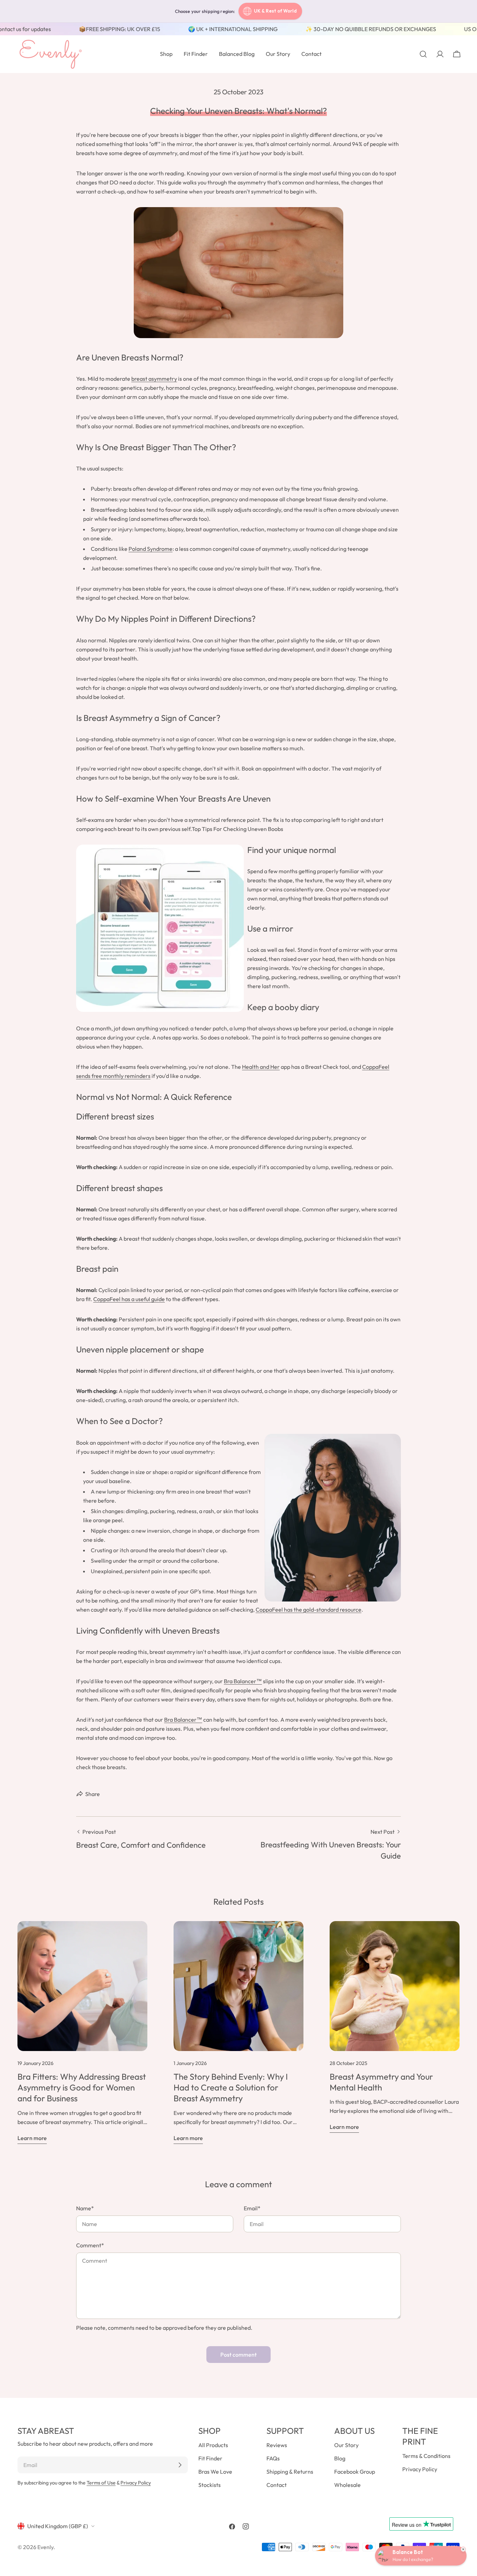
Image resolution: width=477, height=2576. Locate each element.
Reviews (277, 2445)
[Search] (423, 54)
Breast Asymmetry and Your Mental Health (381, 2082)
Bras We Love (215, 2472)
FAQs (273, 2458)
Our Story (346, 2445)
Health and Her (261, 1067)
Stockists (210, 2485)
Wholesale (347, 2485)
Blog (340, 2458)
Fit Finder (210, 2458)
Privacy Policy (136, 2483)
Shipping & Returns (290, 2472)
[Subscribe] (180, 2465)
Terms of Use (101, 2483)
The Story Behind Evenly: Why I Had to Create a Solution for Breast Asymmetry (231, 2087)
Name (85, 2208)
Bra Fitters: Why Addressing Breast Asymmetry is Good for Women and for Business (82, 2087)
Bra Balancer (240, 1681)
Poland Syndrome (151, 549)
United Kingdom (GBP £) (58, 2526)
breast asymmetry (154, 379)
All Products (213, 2445)
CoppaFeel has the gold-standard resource (309, 1610)
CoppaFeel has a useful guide (129, 1299)
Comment (90, 2245)
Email (252, 2208)
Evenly (45, 2547)
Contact (277, 2485)
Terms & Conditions (426, 2456)
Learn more (32, 2138)
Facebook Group (355, 2472)
